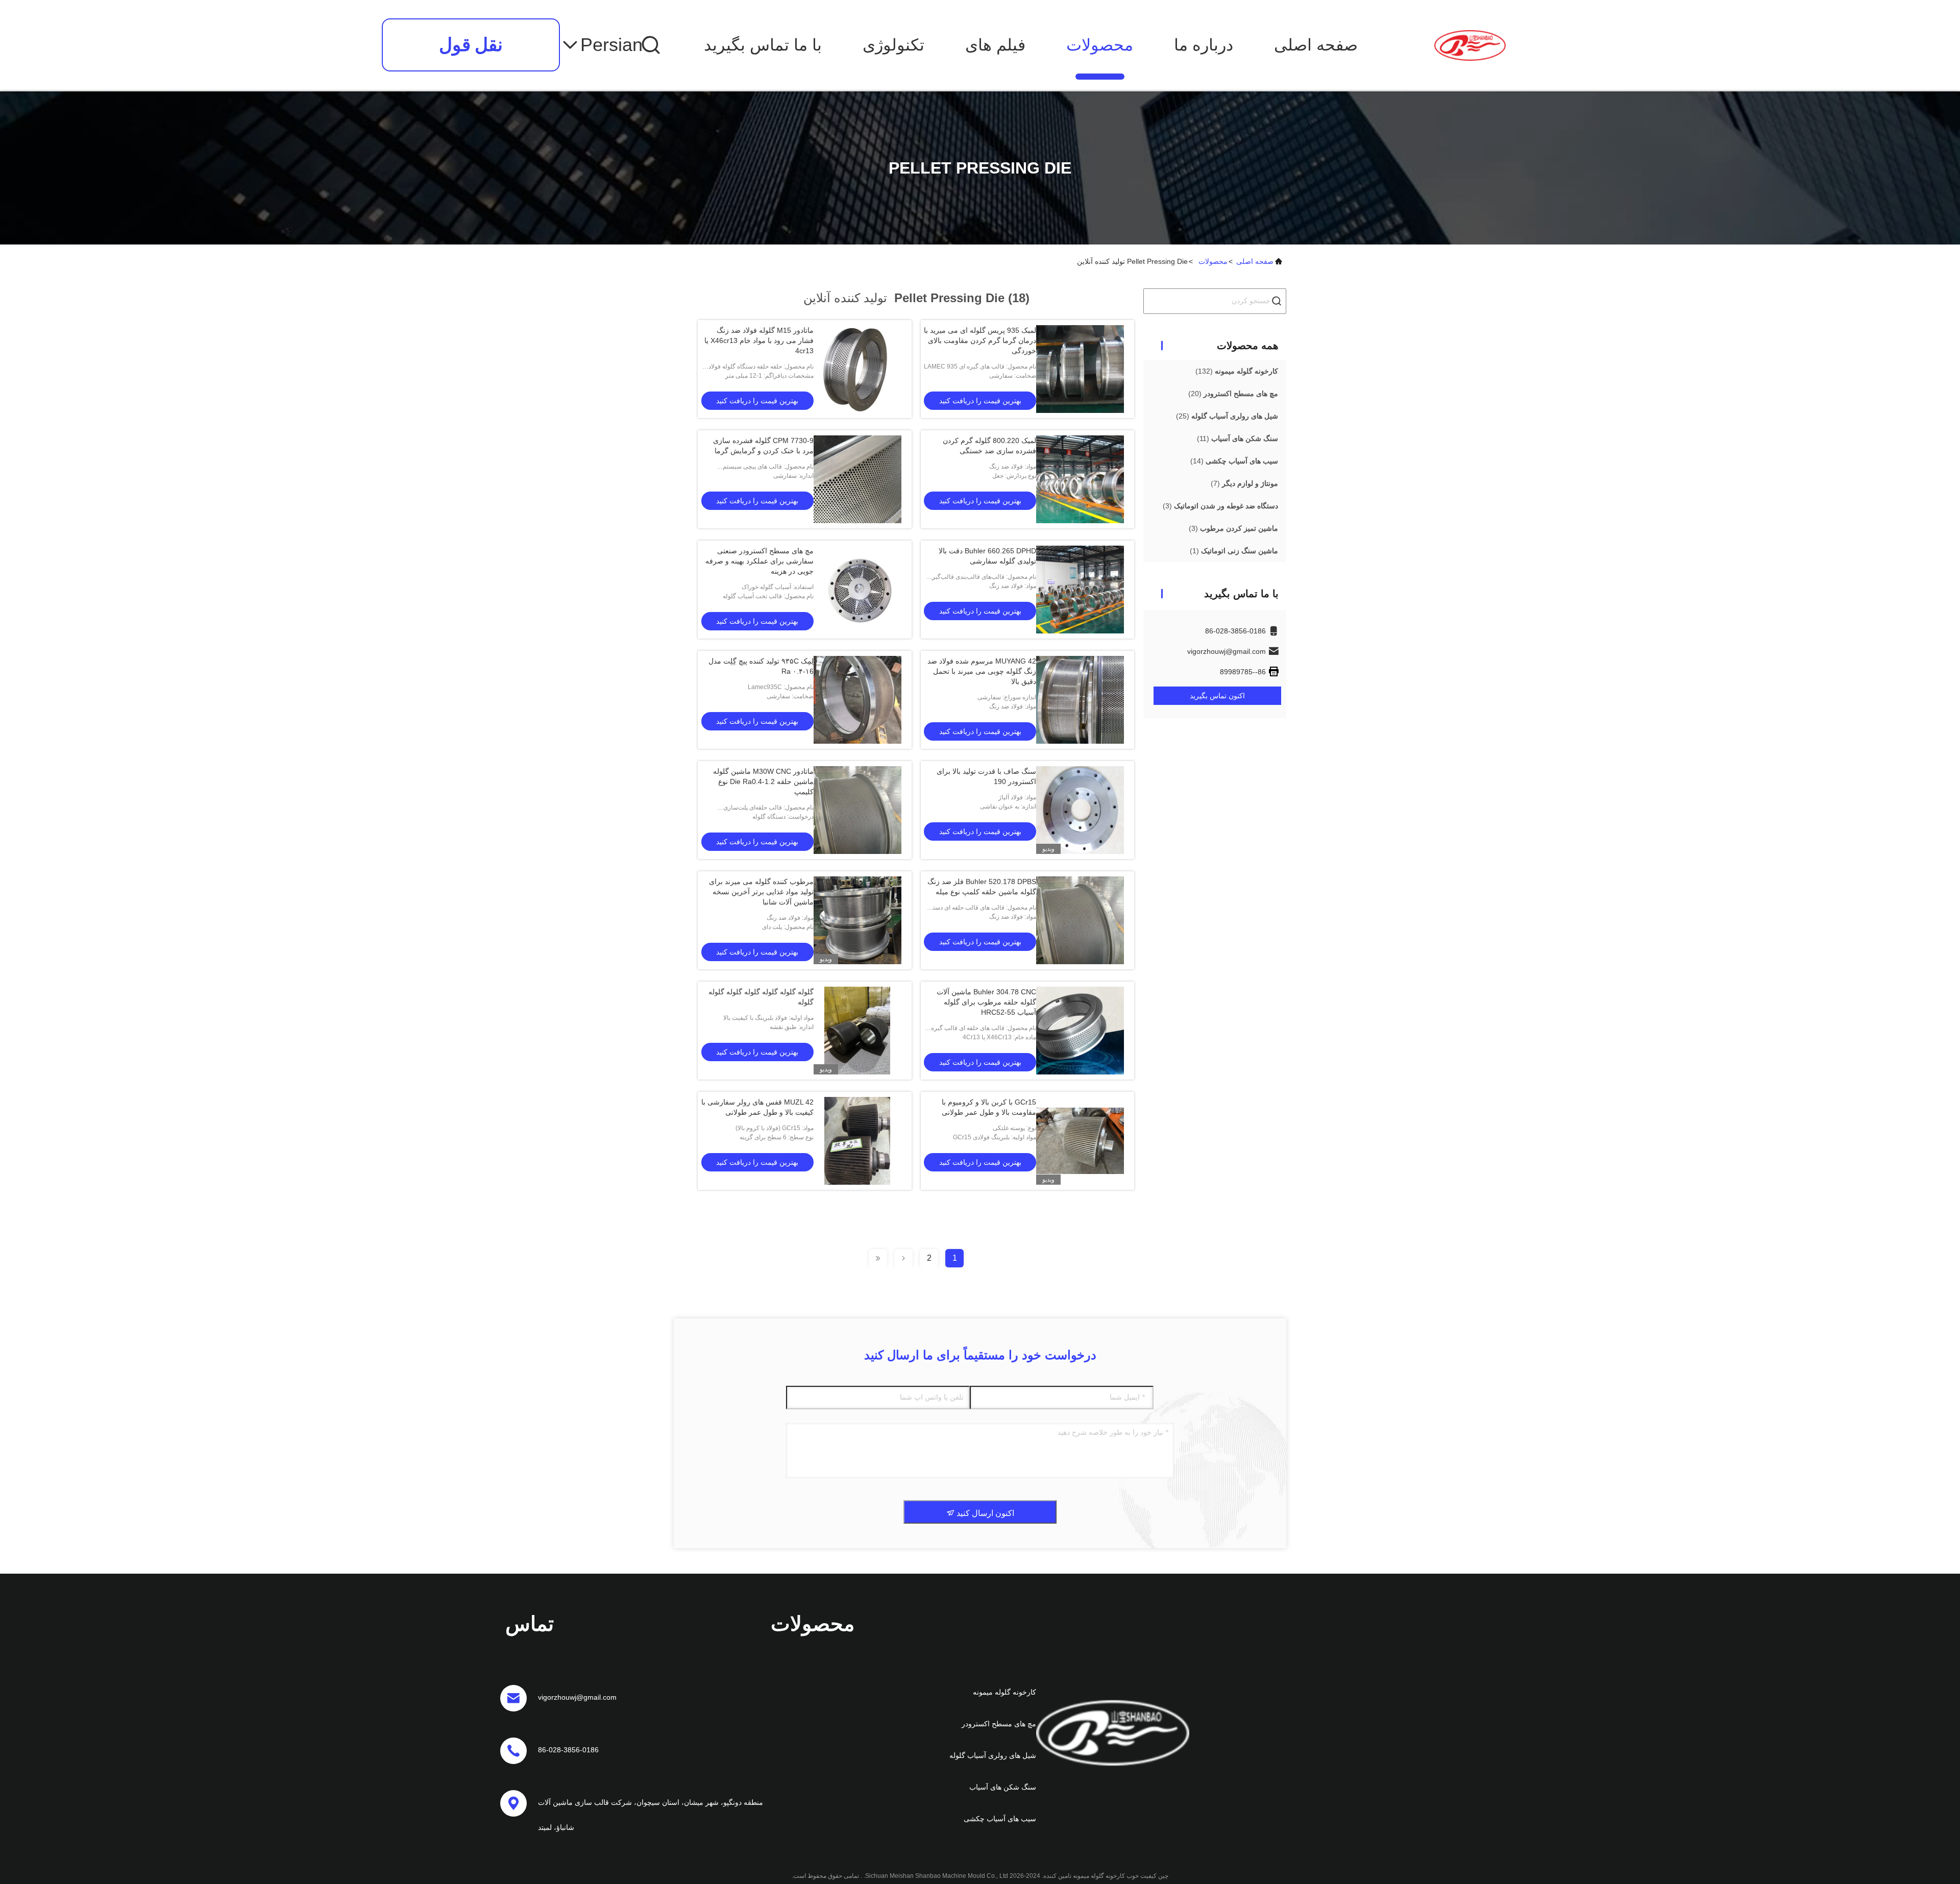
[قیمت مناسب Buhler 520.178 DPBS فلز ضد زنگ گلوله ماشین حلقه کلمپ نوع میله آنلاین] (1080, 920)
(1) (1234, 551)
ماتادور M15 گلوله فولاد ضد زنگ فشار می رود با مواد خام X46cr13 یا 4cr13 (759, 340)
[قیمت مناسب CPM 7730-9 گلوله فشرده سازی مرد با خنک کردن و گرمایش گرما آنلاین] (857, 479)
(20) (1233, 394)
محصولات (1100, 45)
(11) (1238, 438)
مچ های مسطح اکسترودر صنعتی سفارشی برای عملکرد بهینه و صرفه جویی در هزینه (759, 561)
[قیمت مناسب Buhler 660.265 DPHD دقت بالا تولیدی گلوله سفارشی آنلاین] (1080, 590)
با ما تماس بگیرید (763, 45)
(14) (1234, 461)
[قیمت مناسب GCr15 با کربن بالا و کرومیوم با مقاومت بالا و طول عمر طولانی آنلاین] (1080, 1141)
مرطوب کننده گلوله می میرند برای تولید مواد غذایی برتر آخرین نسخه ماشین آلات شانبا (761, 892)
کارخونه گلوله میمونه (1004, 1692)
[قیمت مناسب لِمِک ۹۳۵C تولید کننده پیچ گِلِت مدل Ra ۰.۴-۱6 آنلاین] (857, 700)
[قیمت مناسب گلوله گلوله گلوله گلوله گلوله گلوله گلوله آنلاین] (857, 1031)
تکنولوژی (893, 45)
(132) (1237, 371)
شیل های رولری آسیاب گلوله (993, 1755)
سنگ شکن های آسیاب (1003, 1787)
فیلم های (995, 45)
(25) (1227, 416)
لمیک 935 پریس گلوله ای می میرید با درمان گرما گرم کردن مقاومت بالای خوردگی (980, 340)
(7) (1244, 483)
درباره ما (1204, 45)
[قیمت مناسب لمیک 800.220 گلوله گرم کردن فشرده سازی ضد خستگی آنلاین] (1080, 479)
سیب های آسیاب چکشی (1000, 1819)
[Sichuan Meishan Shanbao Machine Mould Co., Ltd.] (1470, 45)
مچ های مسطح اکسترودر (999, 1724)
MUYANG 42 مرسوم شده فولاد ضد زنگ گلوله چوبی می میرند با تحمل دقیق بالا (982, 671)
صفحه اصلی (1316, 45)
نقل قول (471, 45)
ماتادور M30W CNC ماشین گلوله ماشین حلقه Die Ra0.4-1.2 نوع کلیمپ (763, 781)
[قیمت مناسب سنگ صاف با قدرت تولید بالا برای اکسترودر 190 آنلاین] (1080, 810)
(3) (1220, 506)
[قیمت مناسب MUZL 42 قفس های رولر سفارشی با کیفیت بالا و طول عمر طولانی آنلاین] (857, 1141)
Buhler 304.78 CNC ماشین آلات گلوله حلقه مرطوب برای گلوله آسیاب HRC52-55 (986, 1002)
